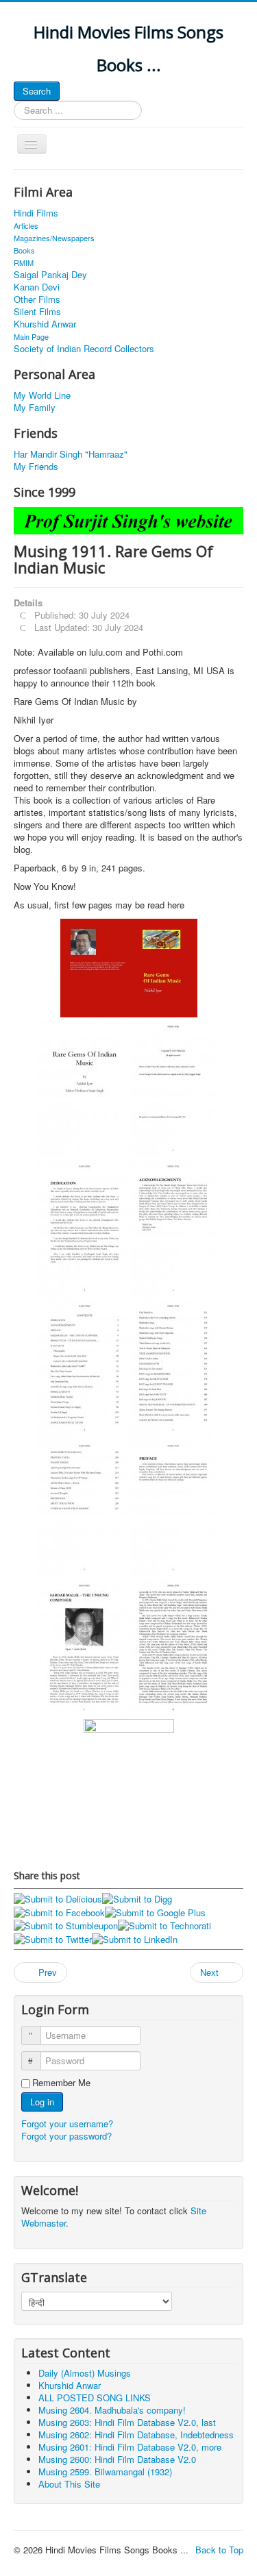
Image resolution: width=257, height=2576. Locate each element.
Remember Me (61, 2083)
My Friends (36, 467)
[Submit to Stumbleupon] (66, 1925)
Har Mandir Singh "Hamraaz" (71, 454)
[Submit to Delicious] (58, 1898)
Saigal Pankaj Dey (50, 275)
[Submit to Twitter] (53, 1938)
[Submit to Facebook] (59, 1911)
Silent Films (37, 312)
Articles (26, 225)
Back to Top (219, 2550)
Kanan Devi (37, 287)
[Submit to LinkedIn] (135, 1938)
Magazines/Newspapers (54, 238)
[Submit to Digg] (137, 1898)
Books (24, 250)
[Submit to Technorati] (164, 1925)
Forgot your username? (67, 2123)
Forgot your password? (66, 2136)
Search (37, 91)
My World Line (42, 395)
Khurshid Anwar (45, 324)
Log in (42, 2102)
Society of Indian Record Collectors (84, 349)
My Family (35, 408)
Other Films (37, 299)
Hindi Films (36, 213)
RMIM (24, 262)
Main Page (31, 336)
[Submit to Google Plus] (155, 1911)
